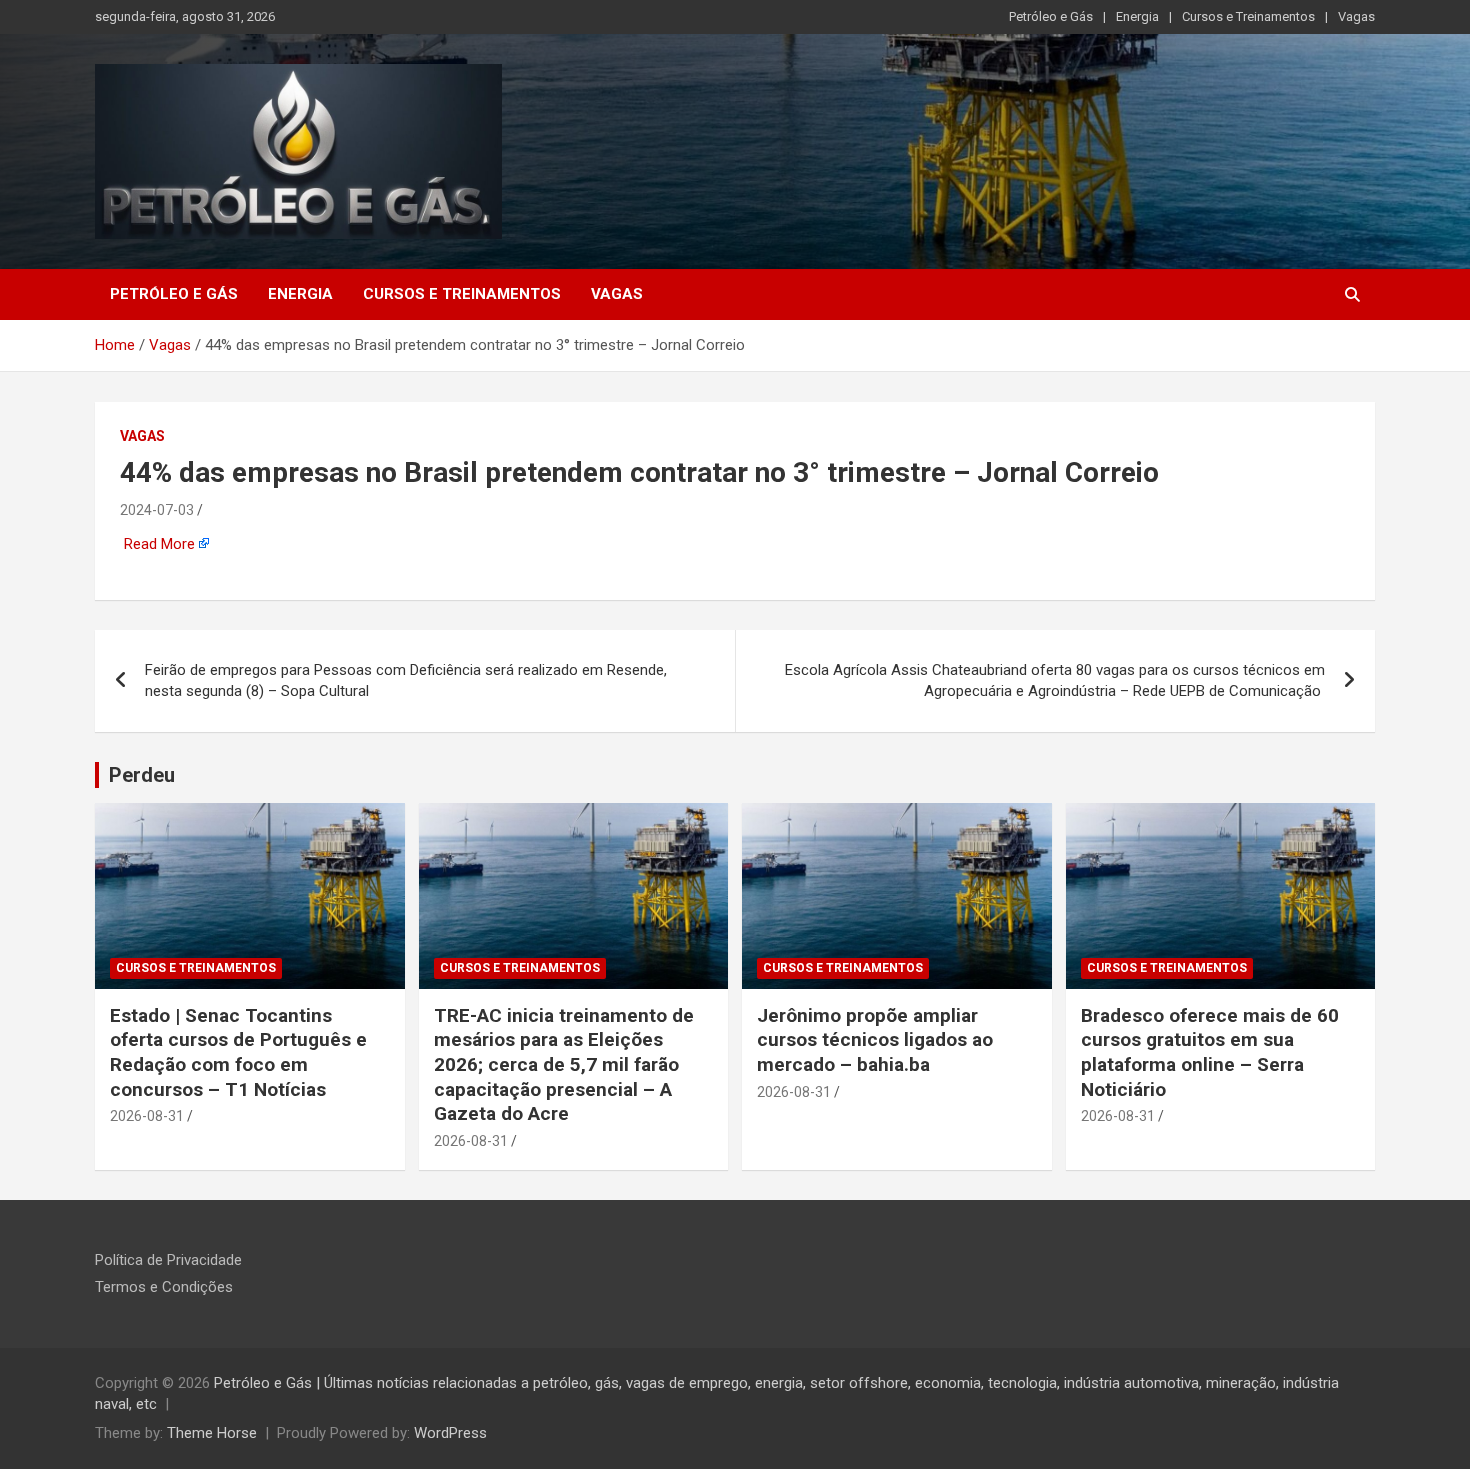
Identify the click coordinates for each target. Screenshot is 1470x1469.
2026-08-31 (147, 1116)
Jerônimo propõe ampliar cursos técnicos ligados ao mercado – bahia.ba (875, 1040)
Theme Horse (212, 1433)
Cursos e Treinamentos (1248, 16)
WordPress (450, 1433)
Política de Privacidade (168, 1260)
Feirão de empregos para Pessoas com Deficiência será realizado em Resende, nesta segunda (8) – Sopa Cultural (406, 680)
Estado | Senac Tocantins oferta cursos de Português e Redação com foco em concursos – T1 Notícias (238, 1052)
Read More (159, 544)
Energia (1137, 16)
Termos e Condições (164, 1287)
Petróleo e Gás (1051, 16)
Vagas (1356, 16)
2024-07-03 (157, 510)
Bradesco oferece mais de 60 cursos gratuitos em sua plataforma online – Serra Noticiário (1210, 1052)
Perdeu (142, 775)
